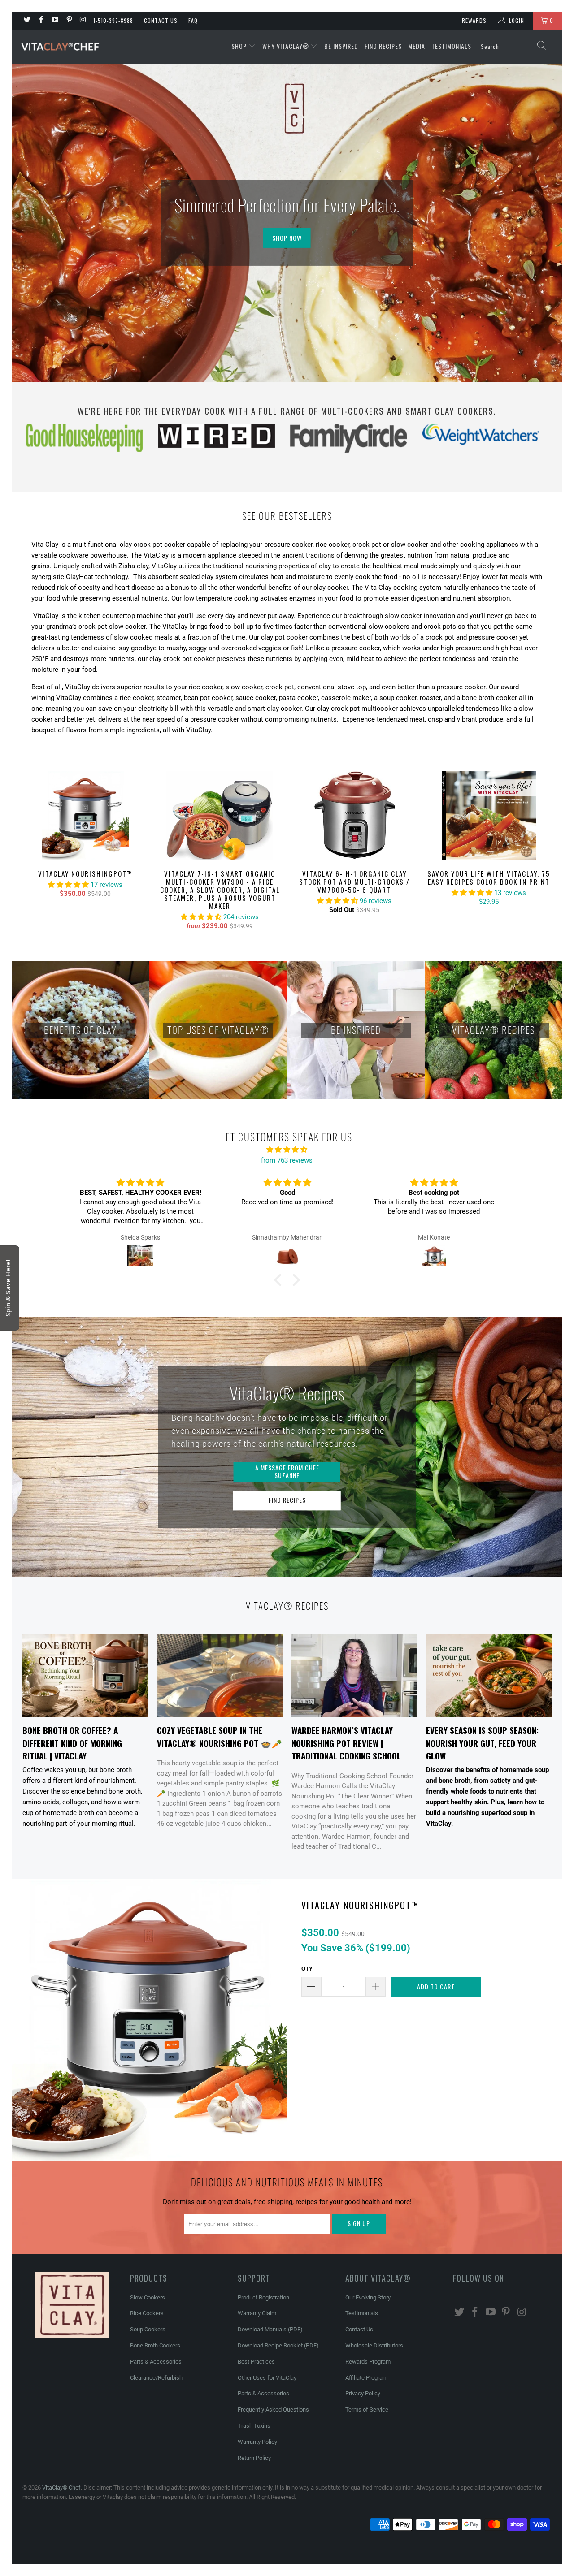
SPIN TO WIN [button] (259, 1335)
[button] (348, 11)
